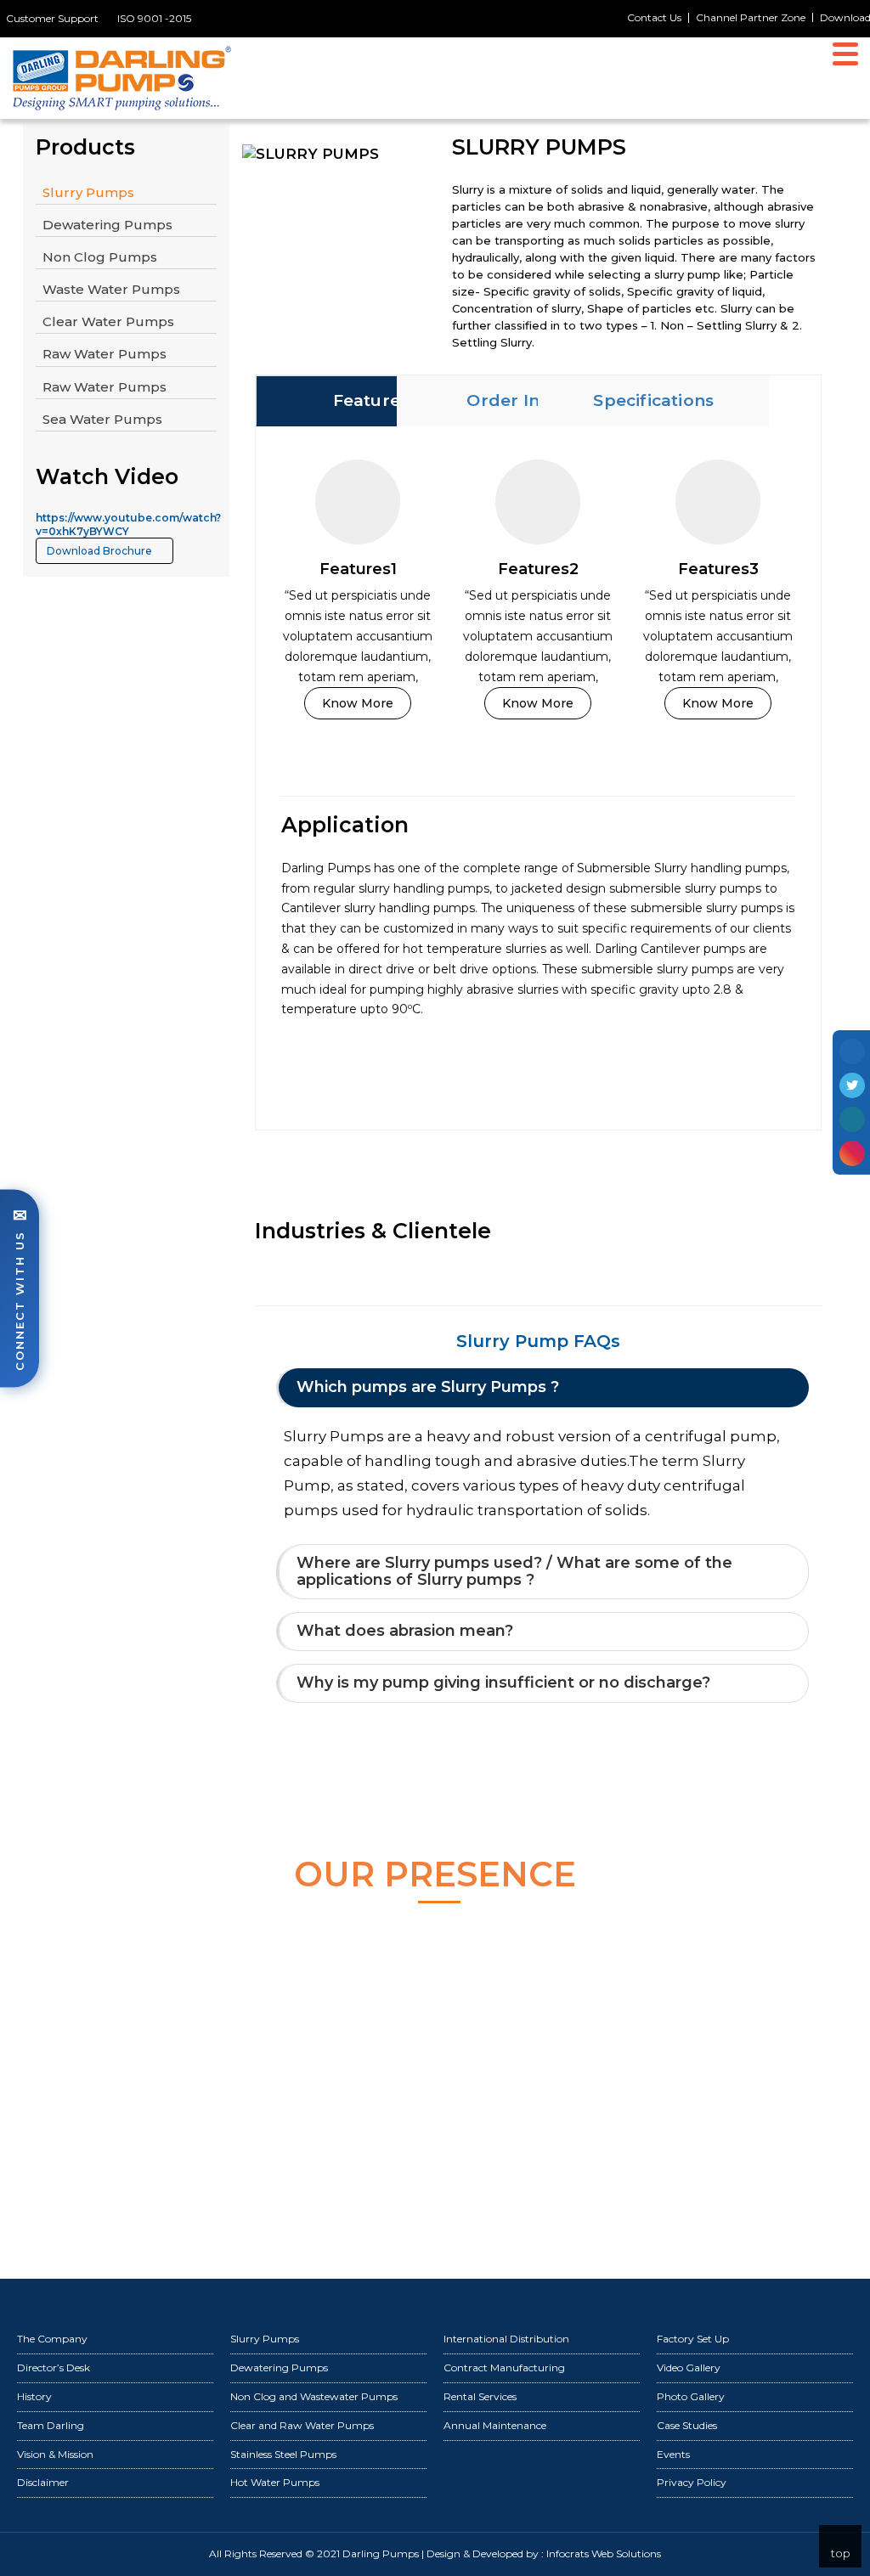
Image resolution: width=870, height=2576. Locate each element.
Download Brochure (101, 551)
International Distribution (506, 2339)
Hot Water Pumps (275, 2482)
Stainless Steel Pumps (283, 2454)
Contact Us (654, 18)
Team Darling (51, 2425)
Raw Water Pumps (105, 354)
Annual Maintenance (495, 2425)
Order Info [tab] (512, 400)
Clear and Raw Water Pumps (302, 2425)
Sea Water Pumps (102, 419)
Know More (358, 703)
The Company (52, 2339)
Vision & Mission (55, 2454)
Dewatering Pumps (107, 225)
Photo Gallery (691, 2396)
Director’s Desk (54, 2367)
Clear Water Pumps (108, 321)
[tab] (543, 1388)
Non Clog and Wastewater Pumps (314, 2396)
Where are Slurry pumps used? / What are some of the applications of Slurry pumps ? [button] (514, 1571)
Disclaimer (43, 2482)
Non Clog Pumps (100, 257)
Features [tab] (370, 400)
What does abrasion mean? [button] (405, 1631)
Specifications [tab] (653, 400)
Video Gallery (689, 2367)
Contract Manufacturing (504, 2367)
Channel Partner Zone (751, 17)
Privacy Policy (692, 2482)
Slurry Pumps (88, 192)
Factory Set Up (693, 2339)
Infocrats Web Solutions (604, 2553)
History (34, 2396)
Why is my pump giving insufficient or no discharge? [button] (503, 1683)
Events (673, 2454)
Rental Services (480, 2396)
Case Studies (687, 2425)
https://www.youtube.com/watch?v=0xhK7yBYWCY (128, 524)
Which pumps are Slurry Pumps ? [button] (428, 1387)
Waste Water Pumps (111, 289)
